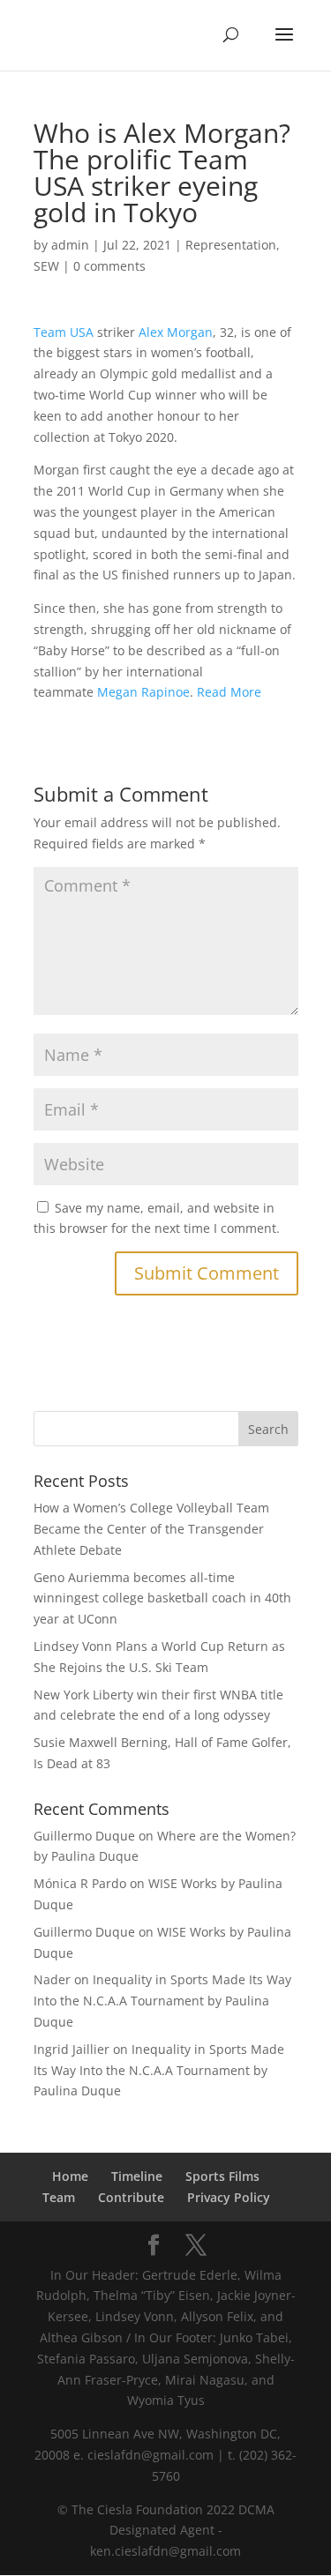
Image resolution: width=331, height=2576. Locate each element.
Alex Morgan (176, 332)
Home (70, 2176)
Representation (231, 245)
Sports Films (222, 2176)
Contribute (131, 2197)
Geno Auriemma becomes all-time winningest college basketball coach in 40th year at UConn (162, 1598)
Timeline (137, 2176)
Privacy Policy (229, 2197)
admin (70, 245)
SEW (46, 266)
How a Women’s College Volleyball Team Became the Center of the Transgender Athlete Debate (151, 1529)
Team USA (64, 332)
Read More (229, 692)
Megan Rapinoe (143, 692)
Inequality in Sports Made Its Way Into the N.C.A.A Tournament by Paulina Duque (162, 2001)
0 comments (109, 266)
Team (59, 2197)
